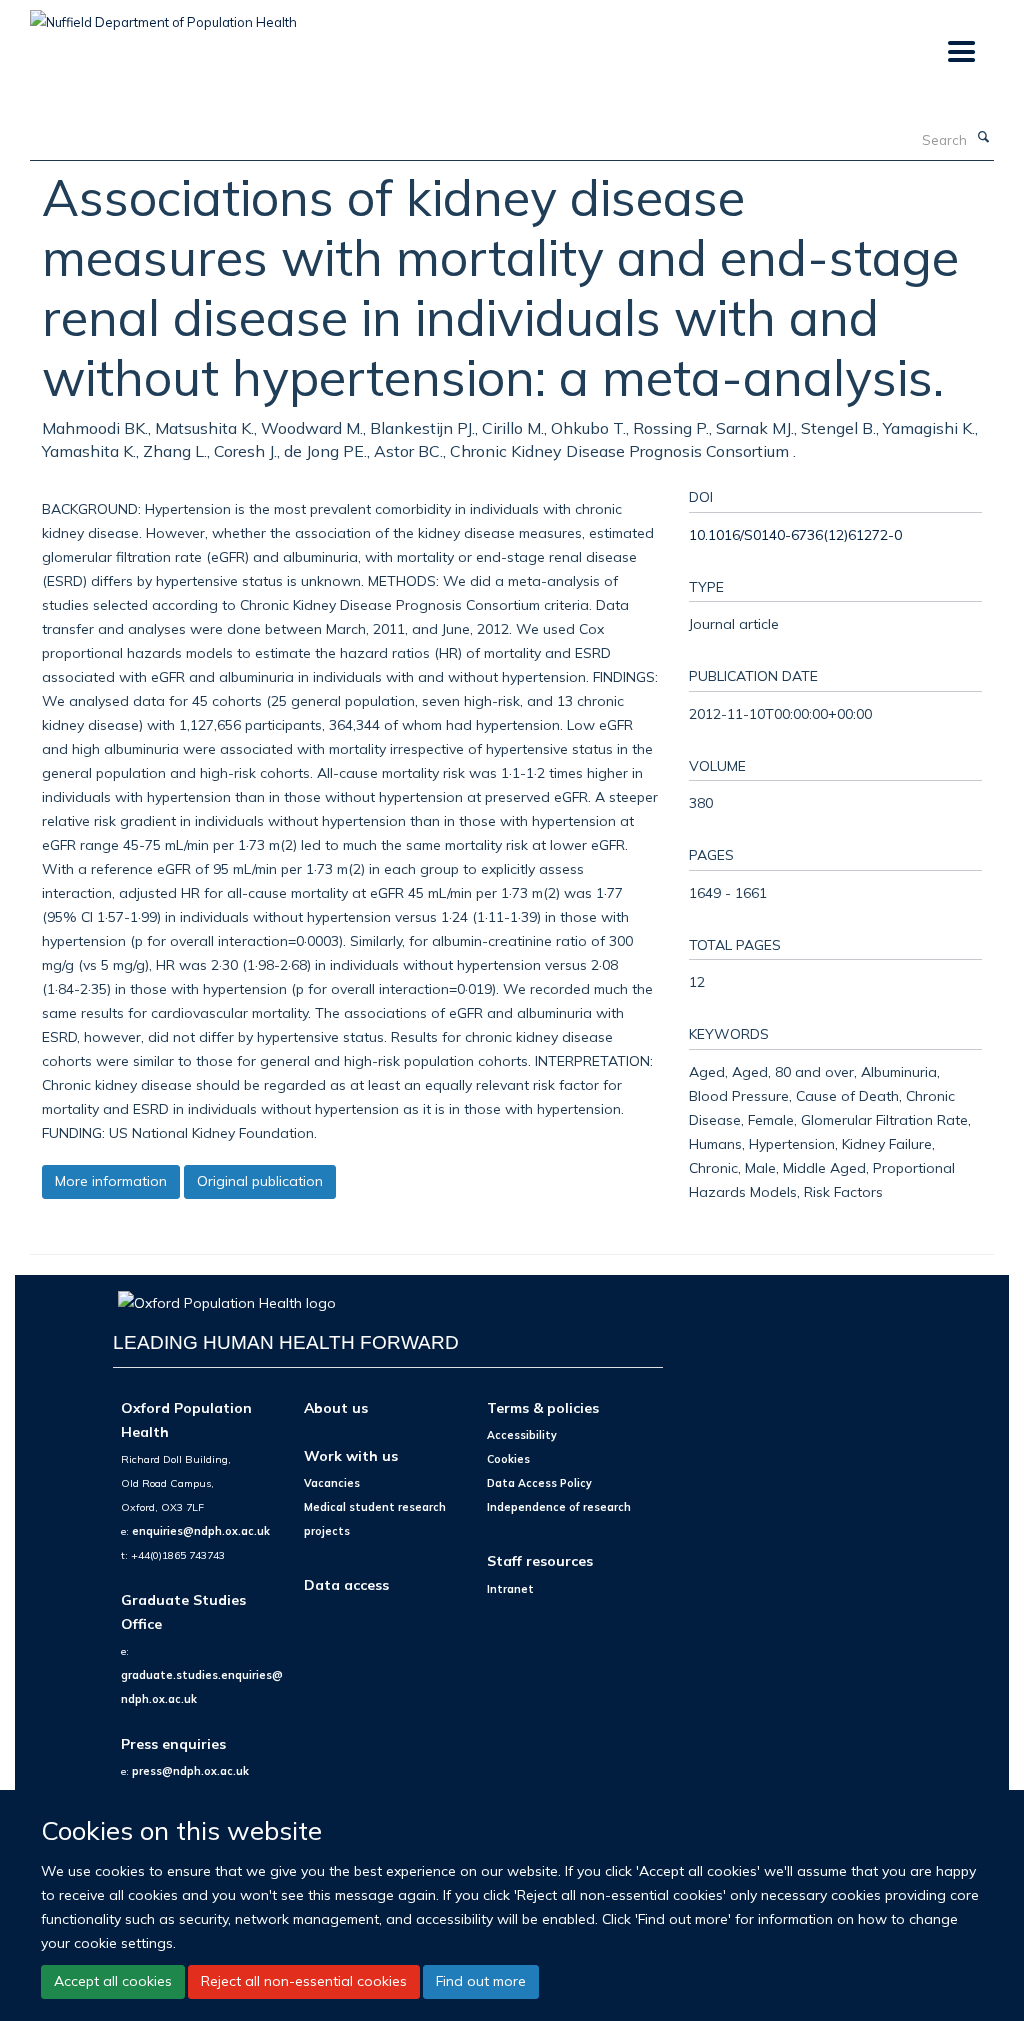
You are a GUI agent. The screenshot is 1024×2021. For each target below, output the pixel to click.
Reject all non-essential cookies (304, 1981)
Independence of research (559, 1507)
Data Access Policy (539, 1483)
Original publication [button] (260, 1181)
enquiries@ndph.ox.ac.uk (201, 1531)
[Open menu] (960, 52)
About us (336, 1407)
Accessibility (522, 1435)
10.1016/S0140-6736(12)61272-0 (795, 534)
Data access (346, 1584)
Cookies (508, 1459)
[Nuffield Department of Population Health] (163, 15)
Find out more (481, 1981)
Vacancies (332, 1483)
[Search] (983, 138)
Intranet (510, 1589)
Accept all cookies (113, 1981)
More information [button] (111, 1181)
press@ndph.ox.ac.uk (190, 1771)
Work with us (351, 1455)
